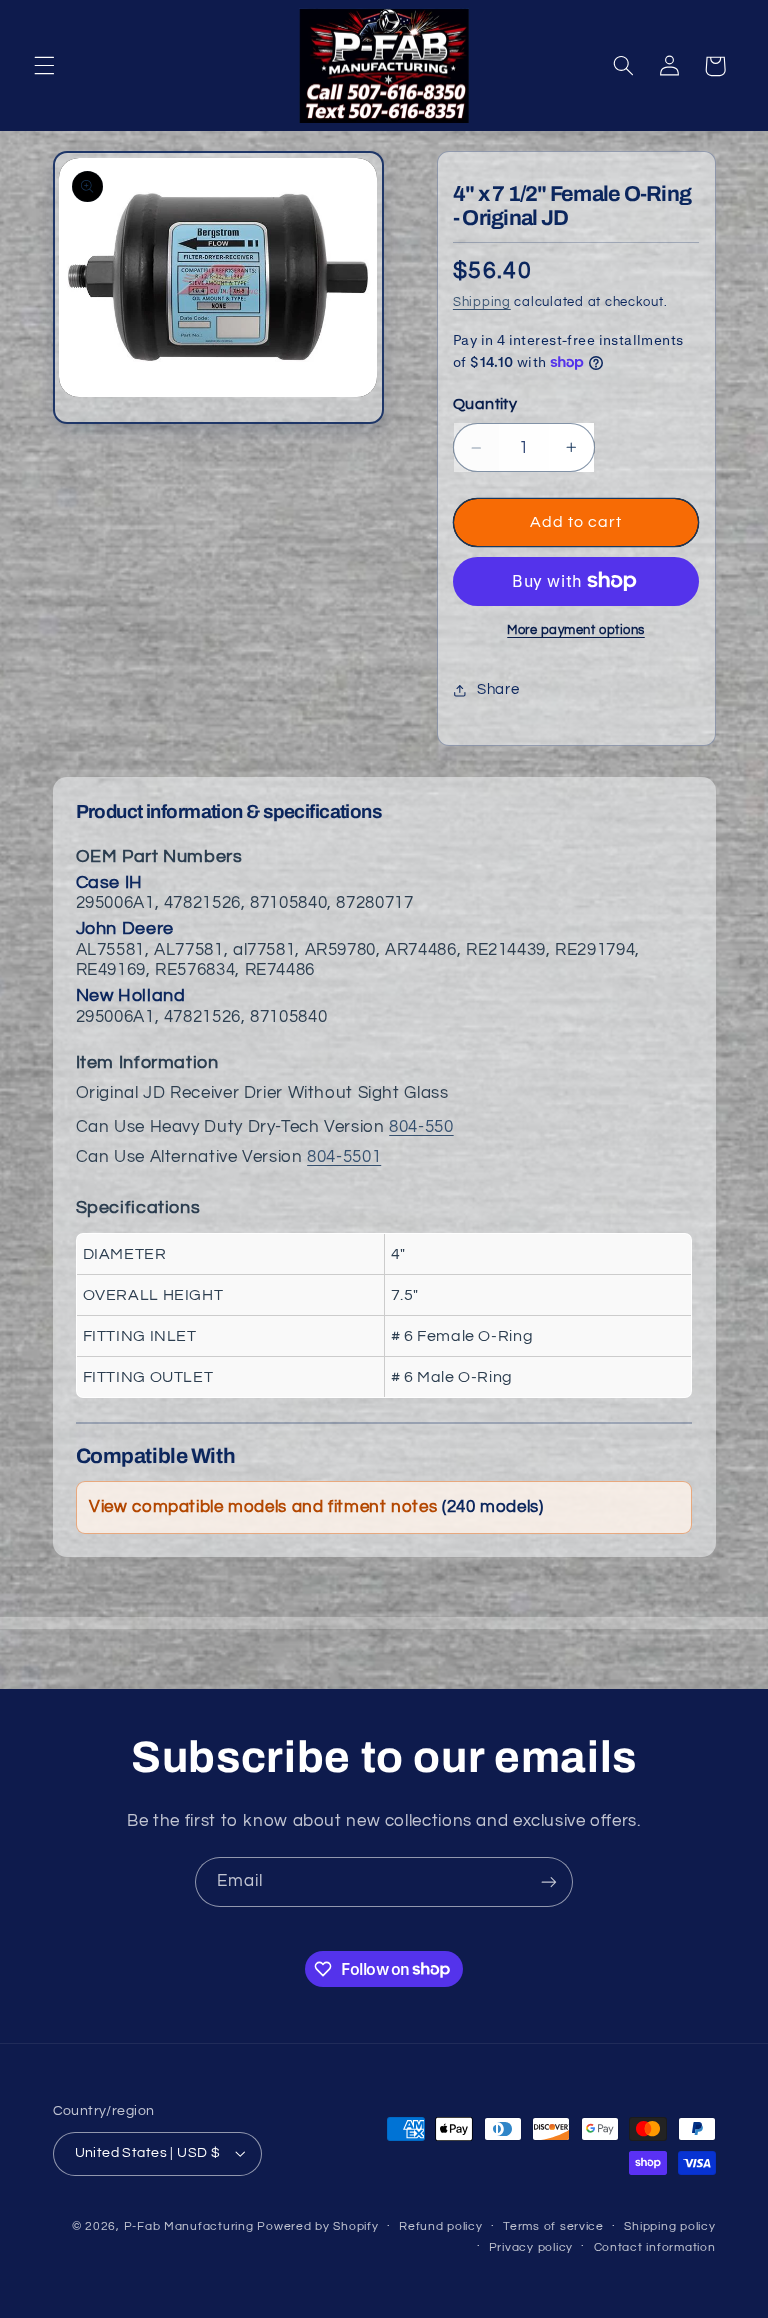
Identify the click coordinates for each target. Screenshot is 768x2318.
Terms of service (553, 2226)
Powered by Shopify (317, 2226)
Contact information (655, 2247)
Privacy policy (531, 2247)
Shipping (482, 302)
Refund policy (441, 2226)
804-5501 (344, 1157)
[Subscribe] (549, 1881)
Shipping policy (669, 2226)
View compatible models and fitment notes (316, 1507)
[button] (44, 66)
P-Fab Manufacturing (189, 2226)
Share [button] (498, 689)
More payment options (576, 630)
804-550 (421, 1127)
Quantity (485, 404)
